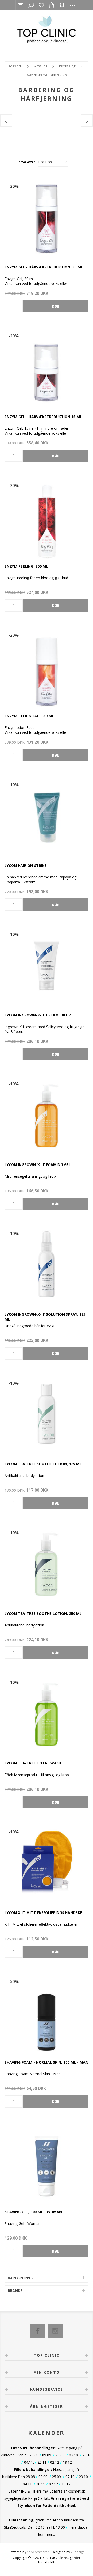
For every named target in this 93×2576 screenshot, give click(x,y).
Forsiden (15, 66)
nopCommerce (38, 2552)
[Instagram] (55, 2331)
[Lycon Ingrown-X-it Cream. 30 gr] (47, 966)
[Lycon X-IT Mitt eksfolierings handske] (47, 1863)
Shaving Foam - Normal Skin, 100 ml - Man (47, 2062)
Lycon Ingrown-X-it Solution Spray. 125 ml (45, 1317)
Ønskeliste (41, 5)
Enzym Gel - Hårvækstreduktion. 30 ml (44, 267)
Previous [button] (6, 121)
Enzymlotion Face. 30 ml (29, 716)
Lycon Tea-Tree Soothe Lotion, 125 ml (43, 1464)
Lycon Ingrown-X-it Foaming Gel (38, 1165)
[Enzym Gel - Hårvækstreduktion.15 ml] (47, 367)
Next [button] (87, 121)
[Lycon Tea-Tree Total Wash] (47, 1714)
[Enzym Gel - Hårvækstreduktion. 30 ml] (47, 218)
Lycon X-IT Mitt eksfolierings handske (43, 1913)
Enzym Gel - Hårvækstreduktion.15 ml (43, 417)
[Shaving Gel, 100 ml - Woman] (47, 2162)
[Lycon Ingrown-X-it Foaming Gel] (47, 1115)
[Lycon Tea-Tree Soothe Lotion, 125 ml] (47, 1414)
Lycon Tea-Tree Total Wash (33, 1763)
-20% (14, 186)
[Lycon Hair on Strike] (47, 816)
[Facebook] (38, 2331)
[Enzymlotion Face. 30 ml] (47, 666)
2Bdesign (78, 2552)
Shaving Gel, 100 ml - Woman (33, 2212)
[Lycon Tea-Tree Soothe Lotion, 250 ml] (47, 1564)
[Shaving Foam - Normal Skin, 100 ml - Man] (47, 2013)
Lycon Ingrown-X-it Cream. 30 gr (38, 1015)
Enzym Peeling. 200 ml (26, 566)
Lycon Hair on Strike (26, 865)
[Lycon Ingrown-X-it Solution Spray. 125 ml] (47, 1265)
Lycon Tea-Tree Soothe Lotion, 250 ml (43, 1613)
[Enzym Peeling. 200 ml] (47, 517)
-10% (14, 785)
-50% (14, 1981)
